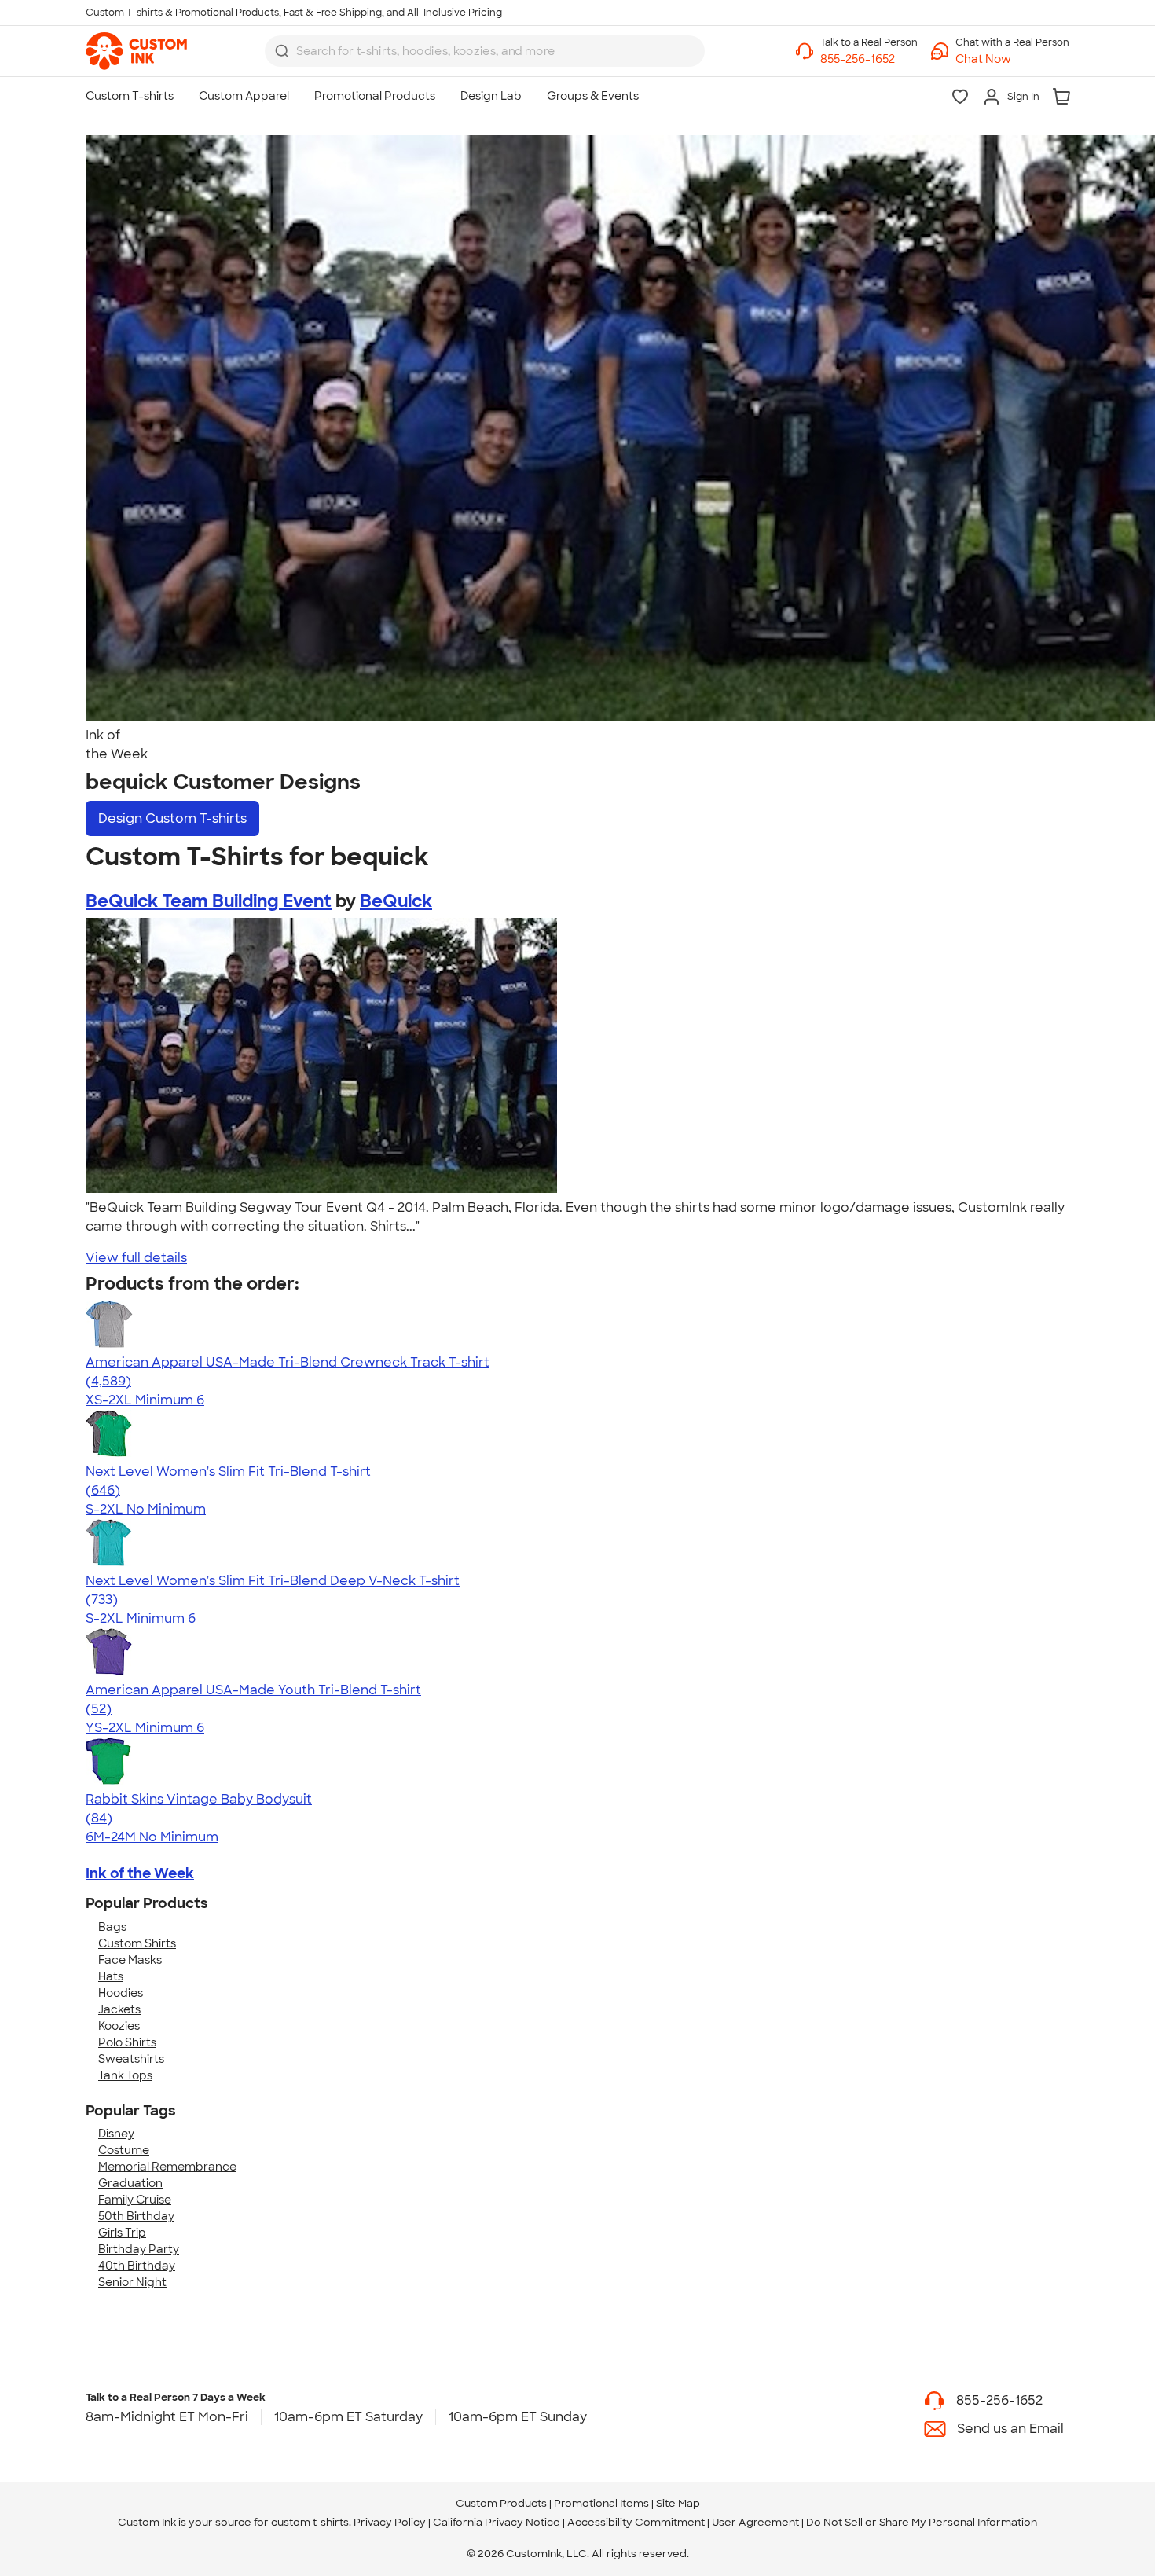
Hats (111, 1976)
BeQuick (396, 901)
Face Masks (130, 1960)
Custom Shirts (137, 1943)
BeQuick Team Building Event (209, 901)
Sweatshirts (131, 2059)
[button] (1012, 59)
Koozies (119, 2026)
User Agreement (755, 2522)
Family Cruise (135, 2200)
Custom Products (501, 2503)
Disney (116, 2134)
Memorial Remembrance (167, 2167)
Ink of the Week (140, 1873)
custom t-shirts (310, 2522)
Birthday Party (139, 2249)
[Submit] (282, 51)
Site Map (678, 2503)
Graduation (130, 2183)
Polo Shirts (127, 2042)
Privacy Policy (390, 2522)
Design (172, 818)
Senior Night (132, 2282)
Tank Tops (125, 2075)
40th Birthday (137, 2266)
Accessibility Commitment (636, 2522)
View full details (136, 1258)
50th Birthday (136, 2216)
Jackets (119, 2009)
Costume (124, 2150)
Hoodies (121, 1993)
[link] (136, 51)
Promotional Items (601, 2503)
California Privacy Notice (497, 2522)
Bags (112, 1927)
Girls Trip (122, 2233)
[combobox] (485, 51)
